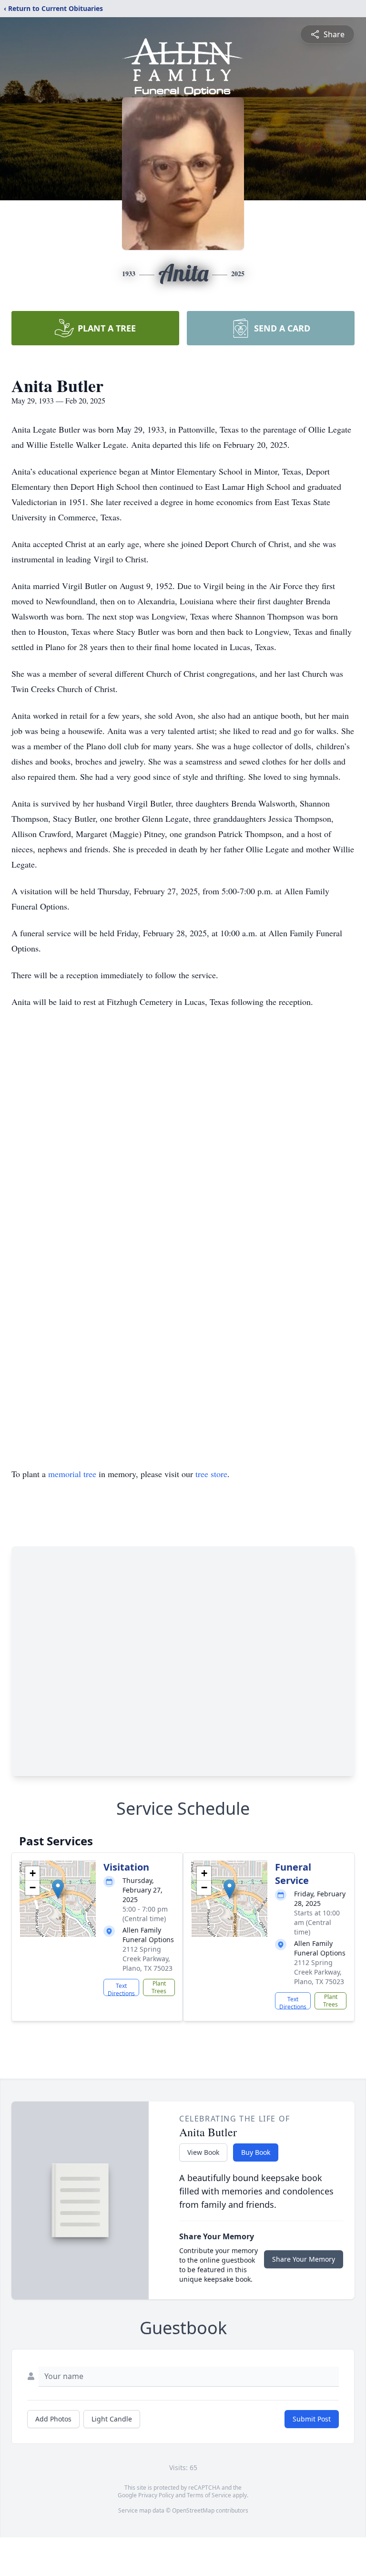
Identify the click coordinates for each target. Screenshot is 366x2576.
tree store (211, 1474)
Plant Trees (159, 1987)
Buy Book (256, 2152)
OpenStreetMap (193, 2510)
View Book (203, 2152)
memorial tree (72, 1474)
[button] (58, 1889)
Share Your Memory (304, 2259)
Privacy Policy (156, 2495)
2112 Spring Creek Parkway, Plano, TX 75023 (147, 1959)
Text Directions (121, 1989)
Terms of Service (209, 2495)
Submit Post (312, 2419)
